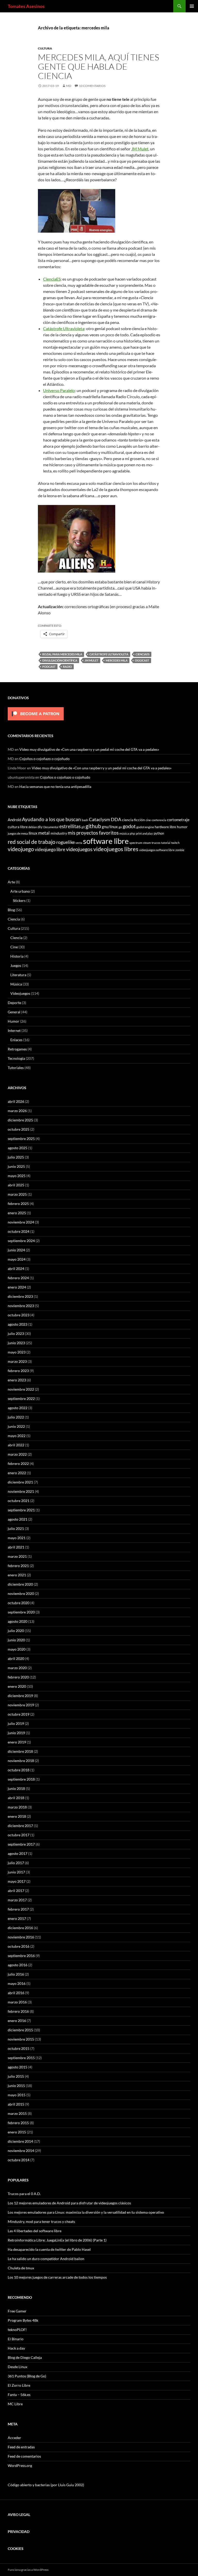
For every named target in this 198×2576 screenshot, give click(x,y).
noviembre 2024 (21, 1222)
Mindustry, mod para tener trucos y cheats (41, 2222)
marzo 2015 (17, 2113)
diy (40, 827)
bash (85, 820)
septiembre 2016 (21, 1956)
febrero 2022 (18, 1464)
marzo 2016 (17, 2002)
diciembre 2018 (20, 1751)
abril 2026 (16, 1101)
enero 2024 (17, 1287)
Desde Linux (18, 2367)
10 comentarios (92, 86)
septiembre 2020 (21, 1612)
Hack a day (16, 2348)
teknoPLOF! (17, 2330)
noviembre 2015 (21, 2039)
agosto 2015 (18, 2067)
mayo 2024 (17, 1259)
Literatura (18, 975)
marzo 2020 (17, 1668)
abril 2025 (16, 1185)
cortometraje (178, 820)
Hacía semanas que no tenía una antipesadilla (55, 786)
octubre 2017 (19, 1835)
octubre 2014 (19, 2160)
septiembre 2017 (21, 1844)
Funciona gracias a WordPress (28, 2570)
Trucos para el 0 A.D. (24, 2194)
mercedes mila (117, 660)
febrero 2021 (18, 1566)
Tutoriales (16, 1068)
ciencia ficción (133, 820)
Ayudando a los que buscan (51, 819)
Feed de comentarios (24, 2456)
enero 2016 (17, 2021)
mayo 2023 (17, 1352)
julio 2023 (16, 1334)
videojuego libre (50, 849)
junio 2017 (16, 1872)
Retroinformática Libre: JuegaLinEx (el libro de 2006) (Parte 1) (57, 2240)
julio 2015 (16, 2076)
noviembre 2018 (21, 1761)
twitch (175, 843)
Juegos (16, 965)
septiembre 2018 (21, 1779)
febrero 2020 (18, 1677)
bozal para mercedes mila (62, 654)
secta (79, 843)
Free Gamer (17, 2311)
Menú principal (192, 6)
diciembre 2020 (20, 1584)
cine (148, 820)
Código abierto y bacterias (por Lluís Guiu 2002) (46, 2485)
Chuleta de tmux (21, 2268)
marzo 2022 (17, 1454)
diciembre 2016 (20, 1928)
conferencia (159, 820)
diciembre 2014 (20, 2141)
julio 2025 (16, 1157)
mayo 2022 (17, 1436)
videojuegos (79, 849)
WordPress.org (20, 2465)
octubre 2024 (19, 1231)
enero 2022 (17, 1473)
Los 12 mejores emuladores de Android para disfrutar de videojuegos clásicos (69, 2203)
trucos (156, 843)
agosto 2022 (18, 1408)
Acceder (14, 2438)
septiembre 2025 (21, 1139)
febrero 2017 (18, 1909)
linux (33, 833)
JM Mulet (140, 149)
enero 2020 (17, 1686)
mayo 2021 (17, 1538)
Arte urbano (20, 891)
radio (67, 667)
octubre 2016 (19, 1946)
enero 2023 (17, 1380)
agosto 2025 (18, 1148)
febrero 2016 (18, 2011)
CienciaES (52, 279)
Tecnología (16, 1058)
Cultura (45, 48)
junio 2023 (16, 1343)
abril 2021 (16, 1547)
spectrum (136, 843)
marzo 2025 (17, 1194)
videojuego (21, 849)
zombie (180, 850)
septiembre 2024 (21, 1241)
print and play (144, 833)
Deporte (14, 1003)
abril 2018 (16, 1798)
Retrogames (17, 1049)
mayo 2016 (17, 1983)
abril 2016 (16, 1993)
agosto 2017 (18, 1853)
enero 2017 (17, 1918)
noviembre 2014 (21, 2151)
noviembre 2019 (21, 1705)
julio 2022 (16, 1417)
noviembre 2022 (21, 1389)
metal (44, 833)
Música (16, 984)
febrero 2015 (18, 2123)
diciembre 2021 (20, 1482)
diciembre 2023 (20, 1296)
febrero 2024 (18, 1278)
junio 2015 (16, 2086)
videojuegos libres (116, 849)
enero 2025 (17, 1213)
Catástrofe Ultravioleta (64, 328)
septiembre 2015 (21, 2058)
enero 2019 (17, 1742)
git (83, 827)
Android (14, 820)
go (120, 827)
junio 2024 (16, 1250)
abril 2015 (16, 2104)
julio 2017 (16, 1863)
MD (69, 86)
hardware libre (165, 827)
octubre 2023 (19, 1315)
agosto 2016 (18, 1965)
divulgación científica (60, 660)
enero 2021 (17, 1575)
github (93, 826)
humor (182, 827)
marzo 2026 (17, 1111)
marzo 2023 (17, 1361)
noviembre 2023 (21, 1306)
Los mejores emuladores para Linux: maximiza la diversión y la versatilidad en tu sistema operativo (86, 2212)
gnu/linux (110, 827)
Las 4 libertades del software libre (35, 2231)
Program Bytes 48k (23, 2320)
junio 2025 (16, 1166)
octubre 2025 (19, 1129)
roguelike (65, 842)
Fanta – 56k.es (19, 2395)
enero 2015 (17, 2132)
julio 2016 (16, 1974)
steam (147, 843)
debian (33, 827)
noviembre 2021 (21, 1491)
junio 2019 (16, 1733)
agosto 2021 (18, 1519)
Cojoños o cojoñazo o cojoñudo (44, 759)
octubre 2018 (19, 1770)
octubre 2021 (19, 1501)
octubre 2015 (19, 2048)
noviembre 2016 (21, 1937)
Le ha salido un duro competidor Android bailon (46, 2259)
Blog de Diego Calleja (25, 2357)
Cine (14, 947)
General (14, 1012)
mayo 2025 (17, 1176)
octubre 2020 (19, 1603)
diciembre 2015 (20, 2030)
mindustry (59, 833)
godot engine (145, 827)
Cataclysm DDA (105, 820)
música (124, 833)
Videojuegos (20, 993)
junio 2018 (16, 1788)
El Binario (16, 2339)
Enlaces (16, 1040)
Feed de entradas (21, 2447)
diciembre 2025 (20, 1120)
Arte (11, 882)
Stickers (19, 900)
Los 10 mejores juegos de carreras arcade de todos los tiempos (57, 2277)
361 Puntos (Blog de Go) (27, 2376)
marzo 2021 (17, 1556)
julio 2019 (16, 1723)
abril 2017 (16, 1891)
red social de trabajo (32, 842)
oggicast (142, 660)
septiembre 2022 (21, 1399)
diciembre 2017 (20, 1826)
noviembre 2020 (21, 1593)
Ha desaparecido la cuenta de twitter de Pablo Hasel (49, 2249)
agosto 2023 (18, 1324)
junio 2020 (16, 1640)
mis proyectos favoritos (93, 833)
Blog (11, 910)
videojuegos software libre (157, 850)
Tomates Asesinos (26, 6)
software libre (106, 841)
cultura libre (18, 827)
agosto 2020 (18, 1621)
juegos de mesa (18, 833)
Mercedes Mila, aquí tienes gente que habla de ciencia (98, 66)
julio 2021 (16, 1529)
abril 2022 (16, 1445)
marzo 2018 (17, 1807)
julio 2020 (16, 1631)
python (159, 833)
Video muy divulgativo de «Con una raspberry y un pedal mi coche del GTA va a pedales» (89, 749)
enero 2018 (17, 1816)
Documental (51, 827)
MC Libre (15, 2404)
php (132, 833)
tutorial (166, 843)
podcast (49, 667)
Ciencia (14, 919)
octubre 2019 (19, 1714)
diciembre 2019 (20, 1696)
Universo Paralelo (59, 390)
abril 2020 (16, 1658)
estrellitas (70, 826)
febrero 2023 (18, 1371)
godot (129, 826)
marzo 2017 (17, 1900)
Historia (17, 956)
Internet (14, 1030)
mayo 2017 (17, 1881)
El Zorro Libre (19, 2385)
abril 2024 (16, 1269)
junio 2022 (16, 1426)
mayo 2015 (17, 2095)
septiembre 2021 (21, 1510)
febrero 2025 (18, 1204)
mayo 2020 (17, 1649)
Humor (14, 1021)
